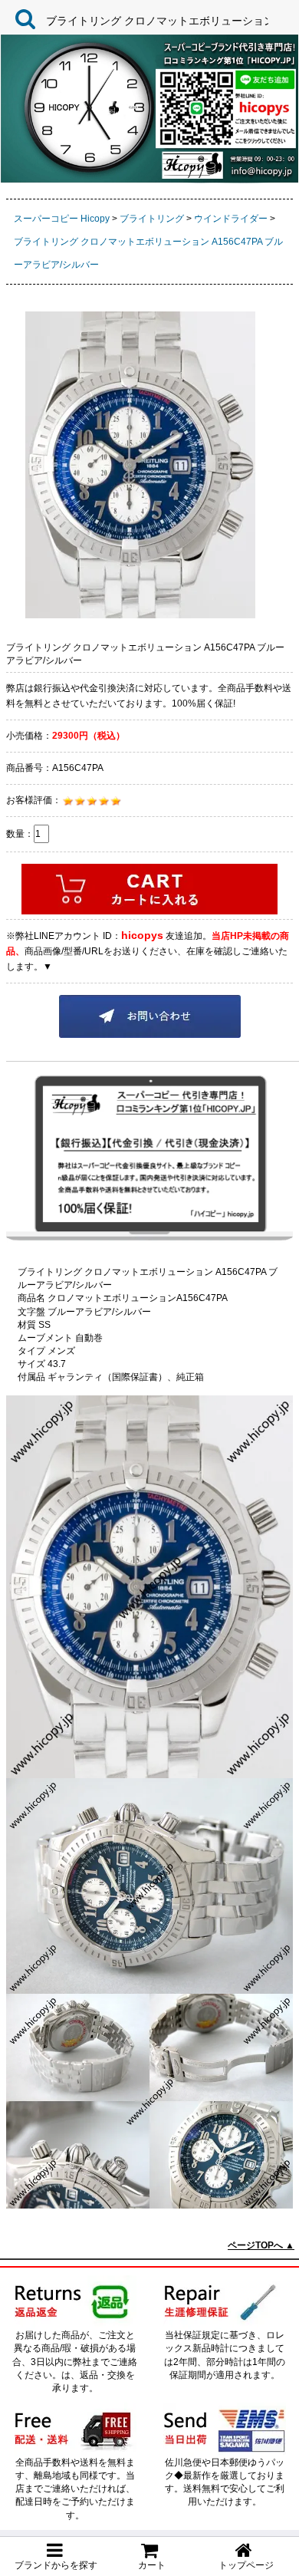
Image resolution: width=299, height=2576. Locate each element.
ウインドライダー (231, 219)
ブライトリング (152, 219)
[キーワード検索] (21, 18)
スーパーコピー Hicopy (62, 219)
